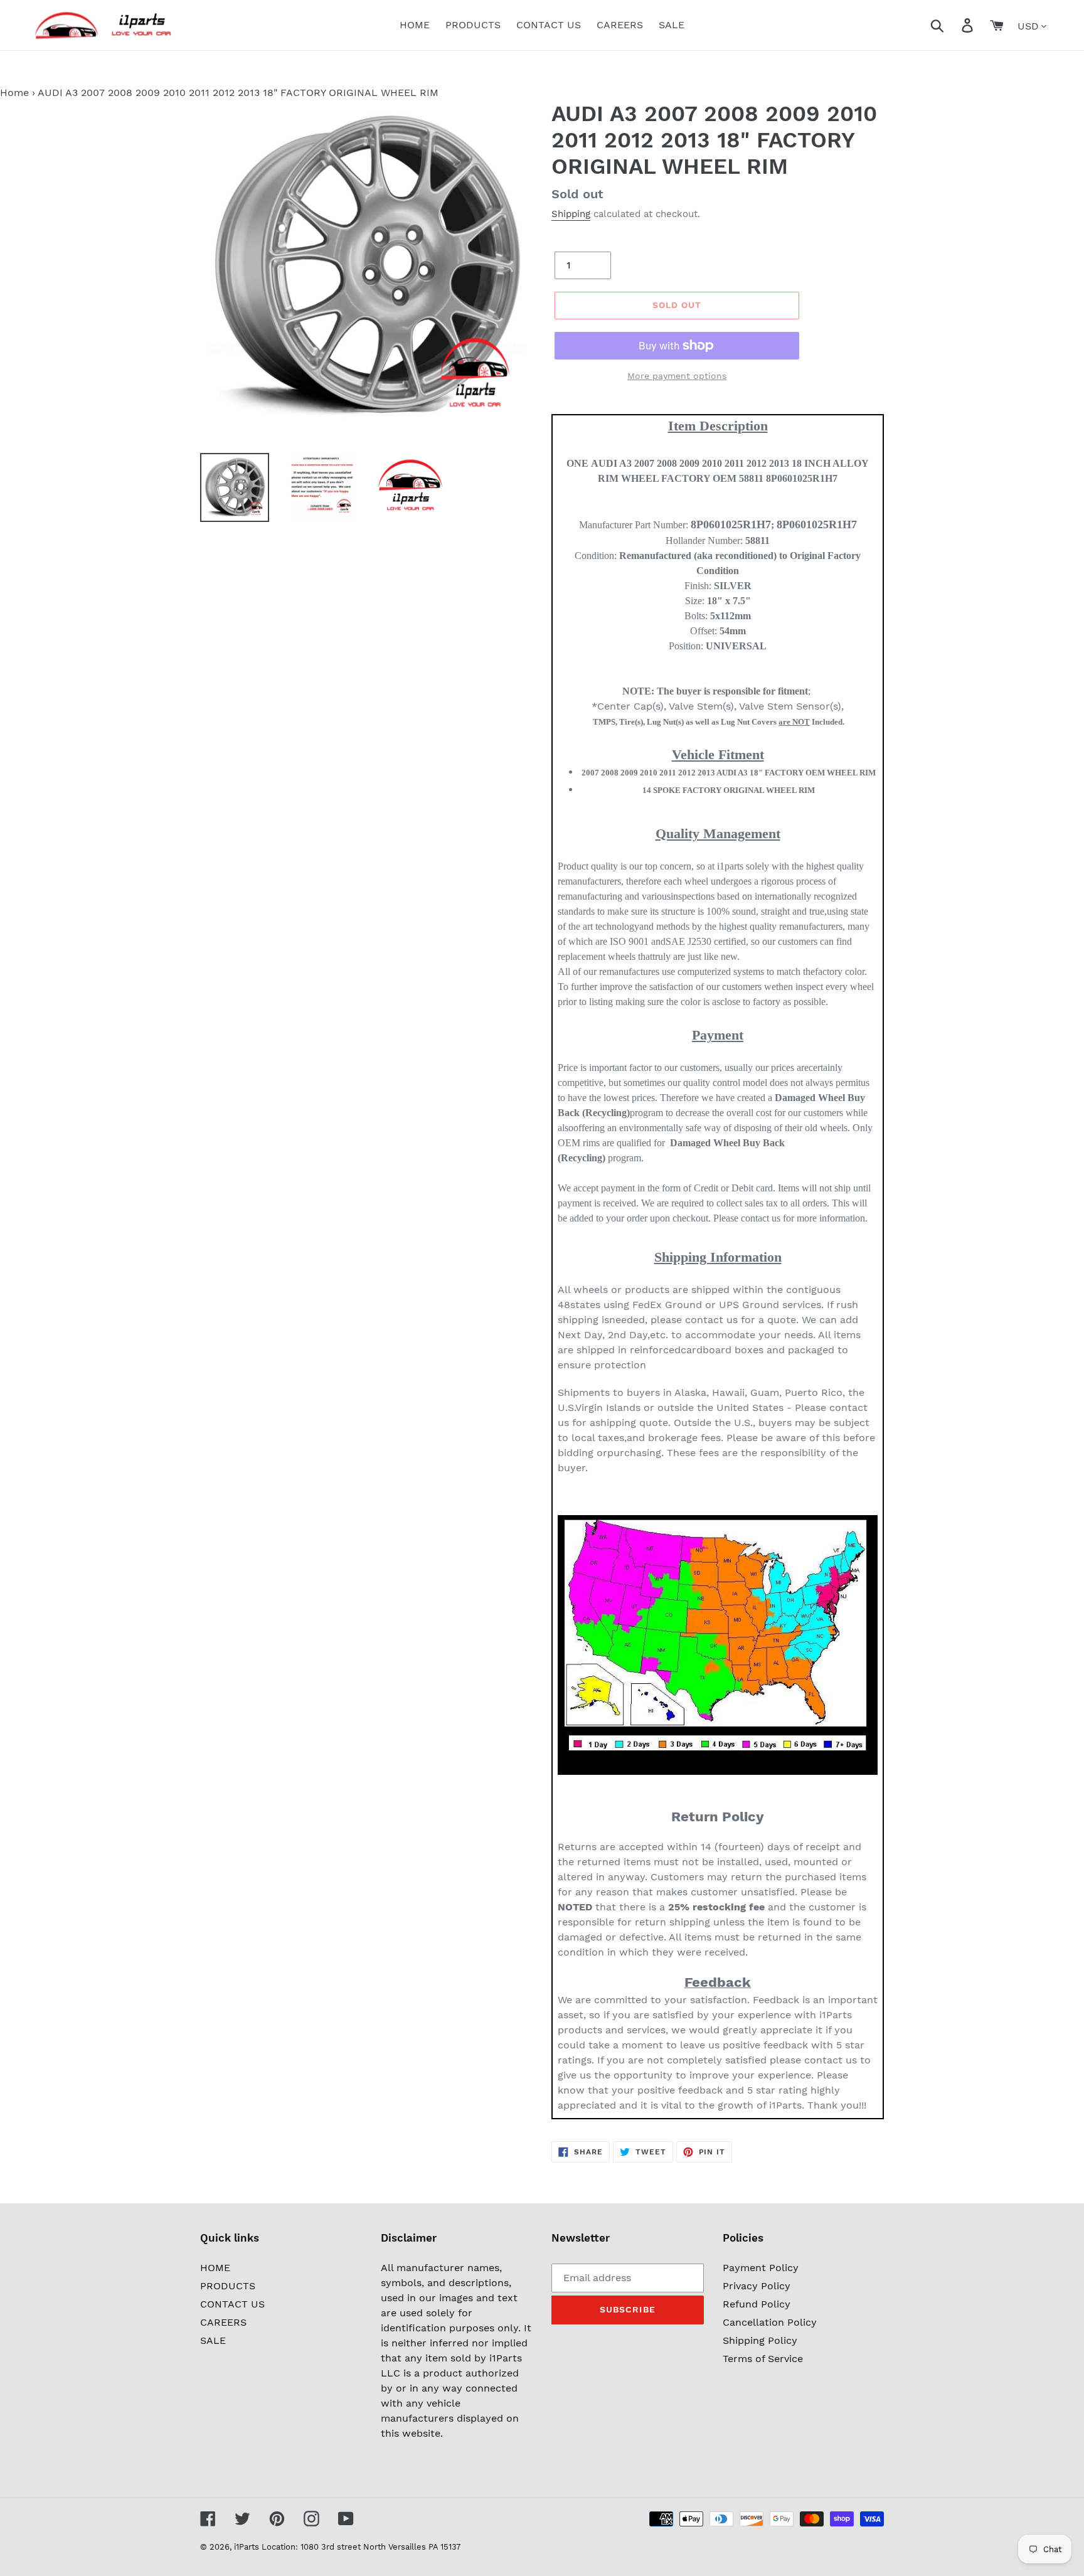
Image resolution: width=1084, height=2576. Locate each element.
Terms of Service (763, 2359)
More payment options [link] (677, 376)
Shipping (571, 214)
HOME (215, 2268)
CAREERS (223, 2322)
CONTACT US (232, 2304)
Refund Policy (757, 2304)
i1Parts (247, 2547)
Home (14, 93)
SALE (213, 2340)
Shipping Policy (760, 2340)
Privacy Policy (757, 2286)
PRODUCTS (228, 2286)
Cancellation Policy (770, 2322)
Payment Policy (761, 2268)
